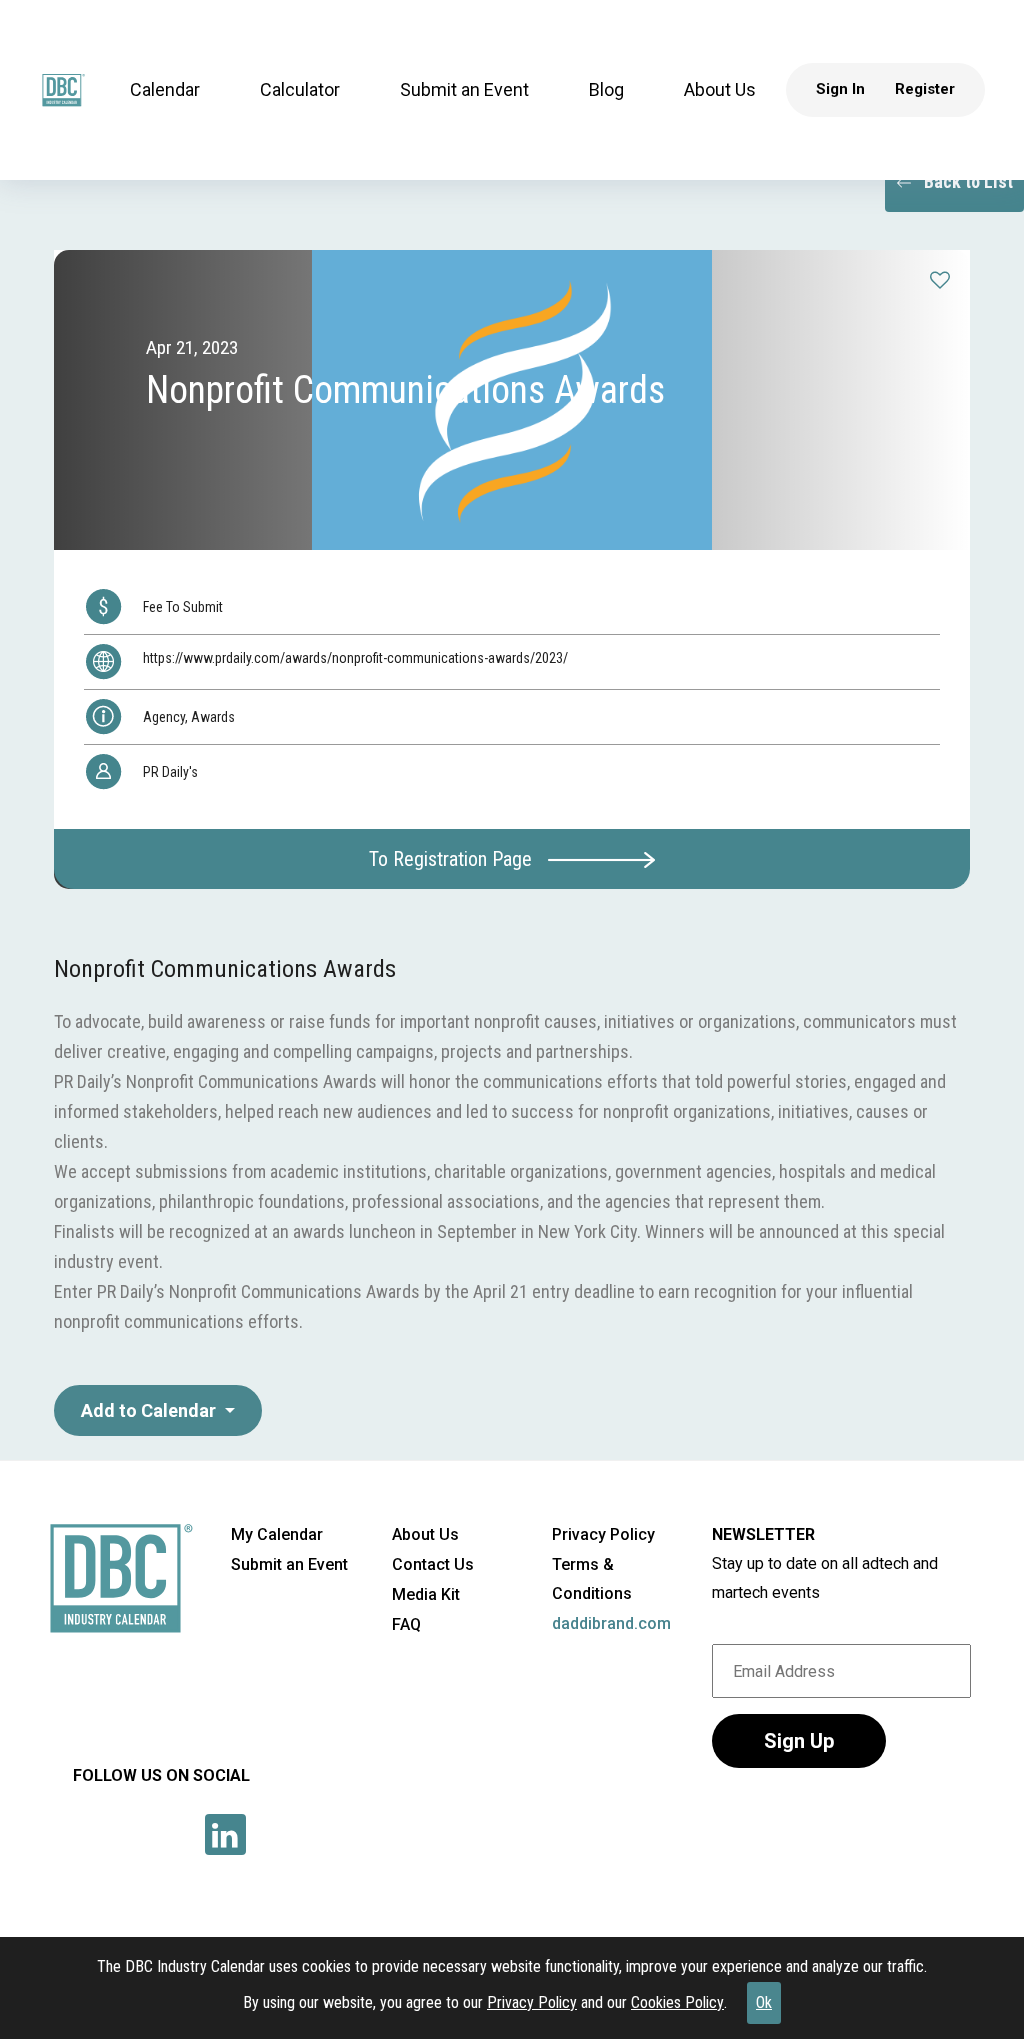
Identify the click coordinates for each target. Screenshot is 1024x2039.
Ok (764, 2002)
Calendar (165, 89)
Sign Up (799, 1741)
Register (925, 89)
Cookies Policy (677, 2002)
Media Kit (426, 1594)
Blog (606, 89)
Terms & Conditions (592, 1579)
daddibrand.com (611, 1623)
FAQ (406, 1624)
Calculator (300, 89)
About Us (720, 89)
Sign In (840, 89)
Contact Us (433, 1564)
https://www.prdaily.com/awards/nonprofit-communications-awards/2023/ (355, 658)
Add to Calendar (150, 1410)
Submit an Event (464, 89)
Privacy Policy (532, 2002)
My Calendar (277, 1534)
